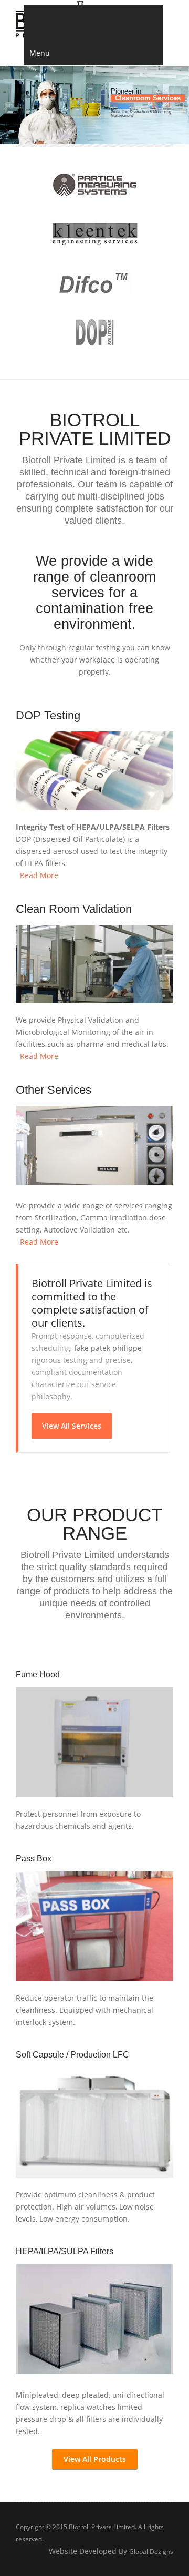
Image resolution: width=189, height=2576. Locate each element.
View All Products (95, 2459)
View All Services (72, 1426)
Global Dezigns (151, 2552)
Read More (37, 875)
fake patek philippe (108, 1348)
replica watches (88, 2407)
